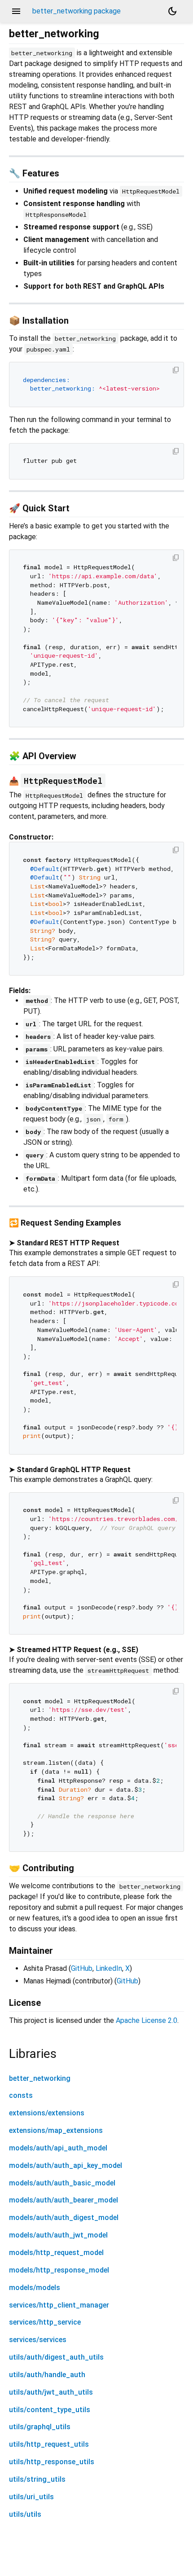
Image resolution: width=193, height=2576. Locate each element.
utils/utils (25, 2514)
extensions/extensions (47, 2113)
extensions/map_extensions (56, 2130)
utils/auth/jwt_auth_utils (51, 2392)
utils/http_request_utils (49, 2444)
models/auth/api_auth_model (58, 2148)
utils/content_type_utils (50, 2410)
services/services (38, 2340)
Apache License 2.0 (147, 2020)
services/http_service (45, 2322)
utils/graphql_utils (40, 2427)
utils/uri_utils (31, 2497)
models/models (35, 2288)
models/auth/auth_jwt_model (58, 2235)
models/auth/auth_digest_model (64, 2218)
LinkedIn (109, 1968)
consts (21, 2095)
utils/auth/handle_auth (47, 2375)
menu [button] (16, 11)
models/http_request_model (56, 2253)
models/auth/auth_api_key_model (66, 2165)
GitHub (82, 1968)
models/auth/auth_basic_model (62, 2183)
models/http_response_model (59, 2270)
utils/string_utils (37, 2479)
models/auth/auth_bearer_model (64, 2200)
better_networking (40, 2078)
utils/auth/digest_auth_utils (56, 2357)
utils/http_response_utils (52, 2462)
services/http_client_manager (59, 2305)
